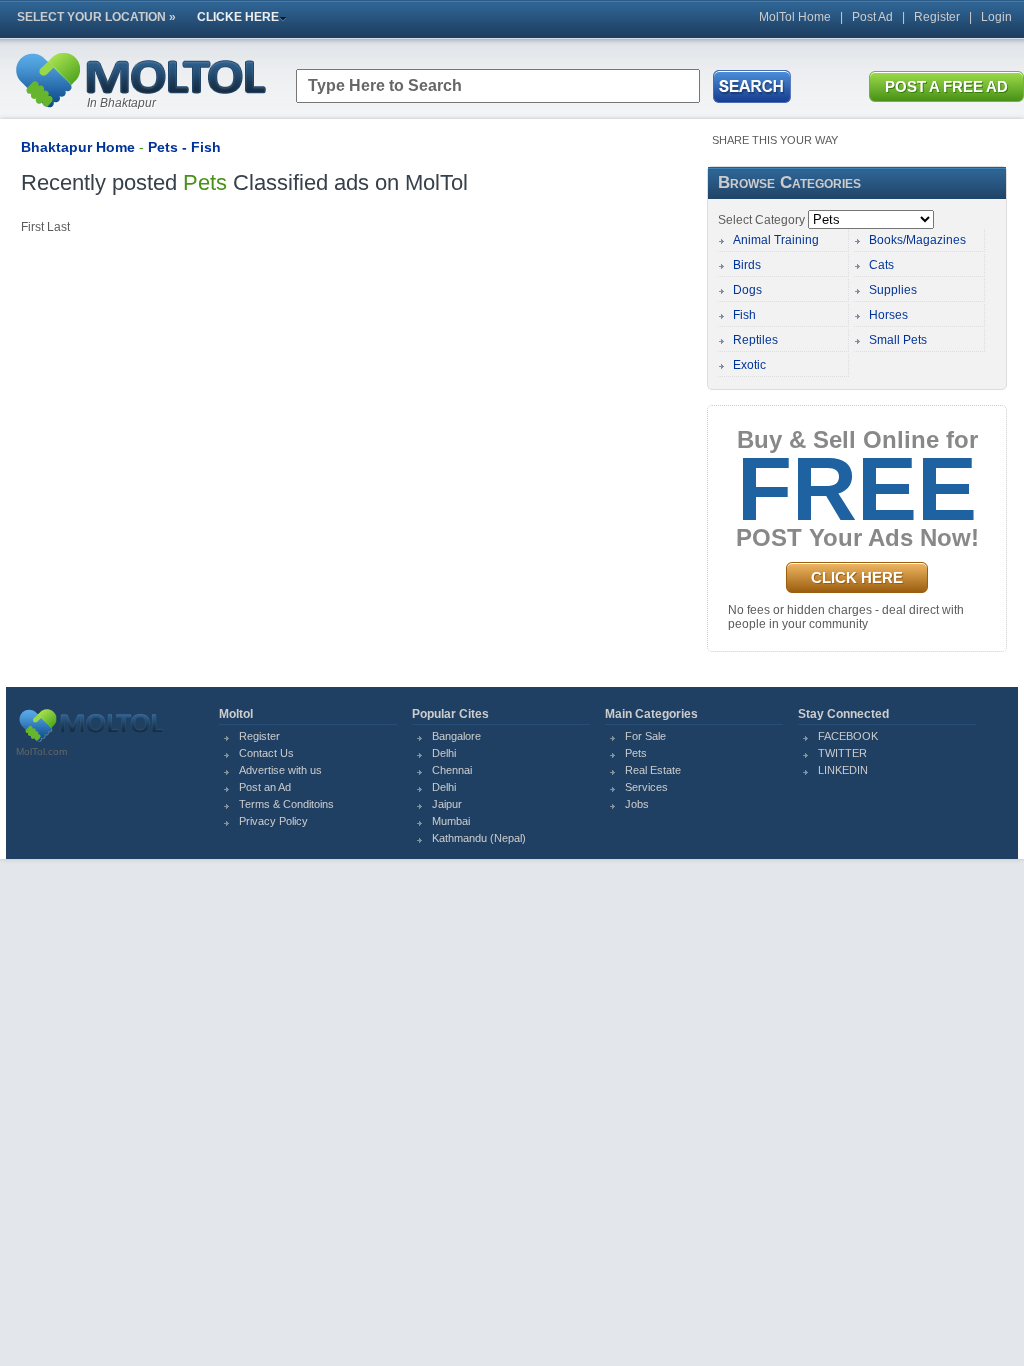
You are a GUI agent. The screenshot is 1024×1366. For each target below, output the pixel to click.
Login (996, 17)
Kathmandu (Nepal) (479, 838)
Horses (888, 315)
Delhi (444, 753)
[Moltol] (140, 112)
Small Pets (898, 340)
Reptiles (755, 340)
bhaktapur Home (78, 147)
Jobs (637, 804)
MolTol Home (795, 17)
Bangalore (456, 736)
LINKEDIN (843, 770)
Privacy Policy (273, 821)
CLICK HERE (857, 577)
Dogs (747, 290)
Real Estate (653, 770)
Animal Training (776, 240)
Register (937, 17)
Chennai (452, 770)
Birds (747, 265)
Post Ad (872, 17)
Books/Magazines (917, 240)
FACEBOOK (848, 736)
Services (646, 787)
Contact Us (266, 753)
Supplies (893, 290)
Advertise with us (280, 770)
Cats (881, 265)
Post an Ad (265, 787)
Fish (744, 315)
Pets (636, 753)
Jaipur (447, 804)
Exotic (749, 365)
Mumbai (451, 821)
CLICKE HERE (238, 17)
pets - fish (184, 147)
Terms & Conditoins (286, 804)
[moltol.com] (91, 742)
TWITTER (842, 753)
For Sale (645, 736)
